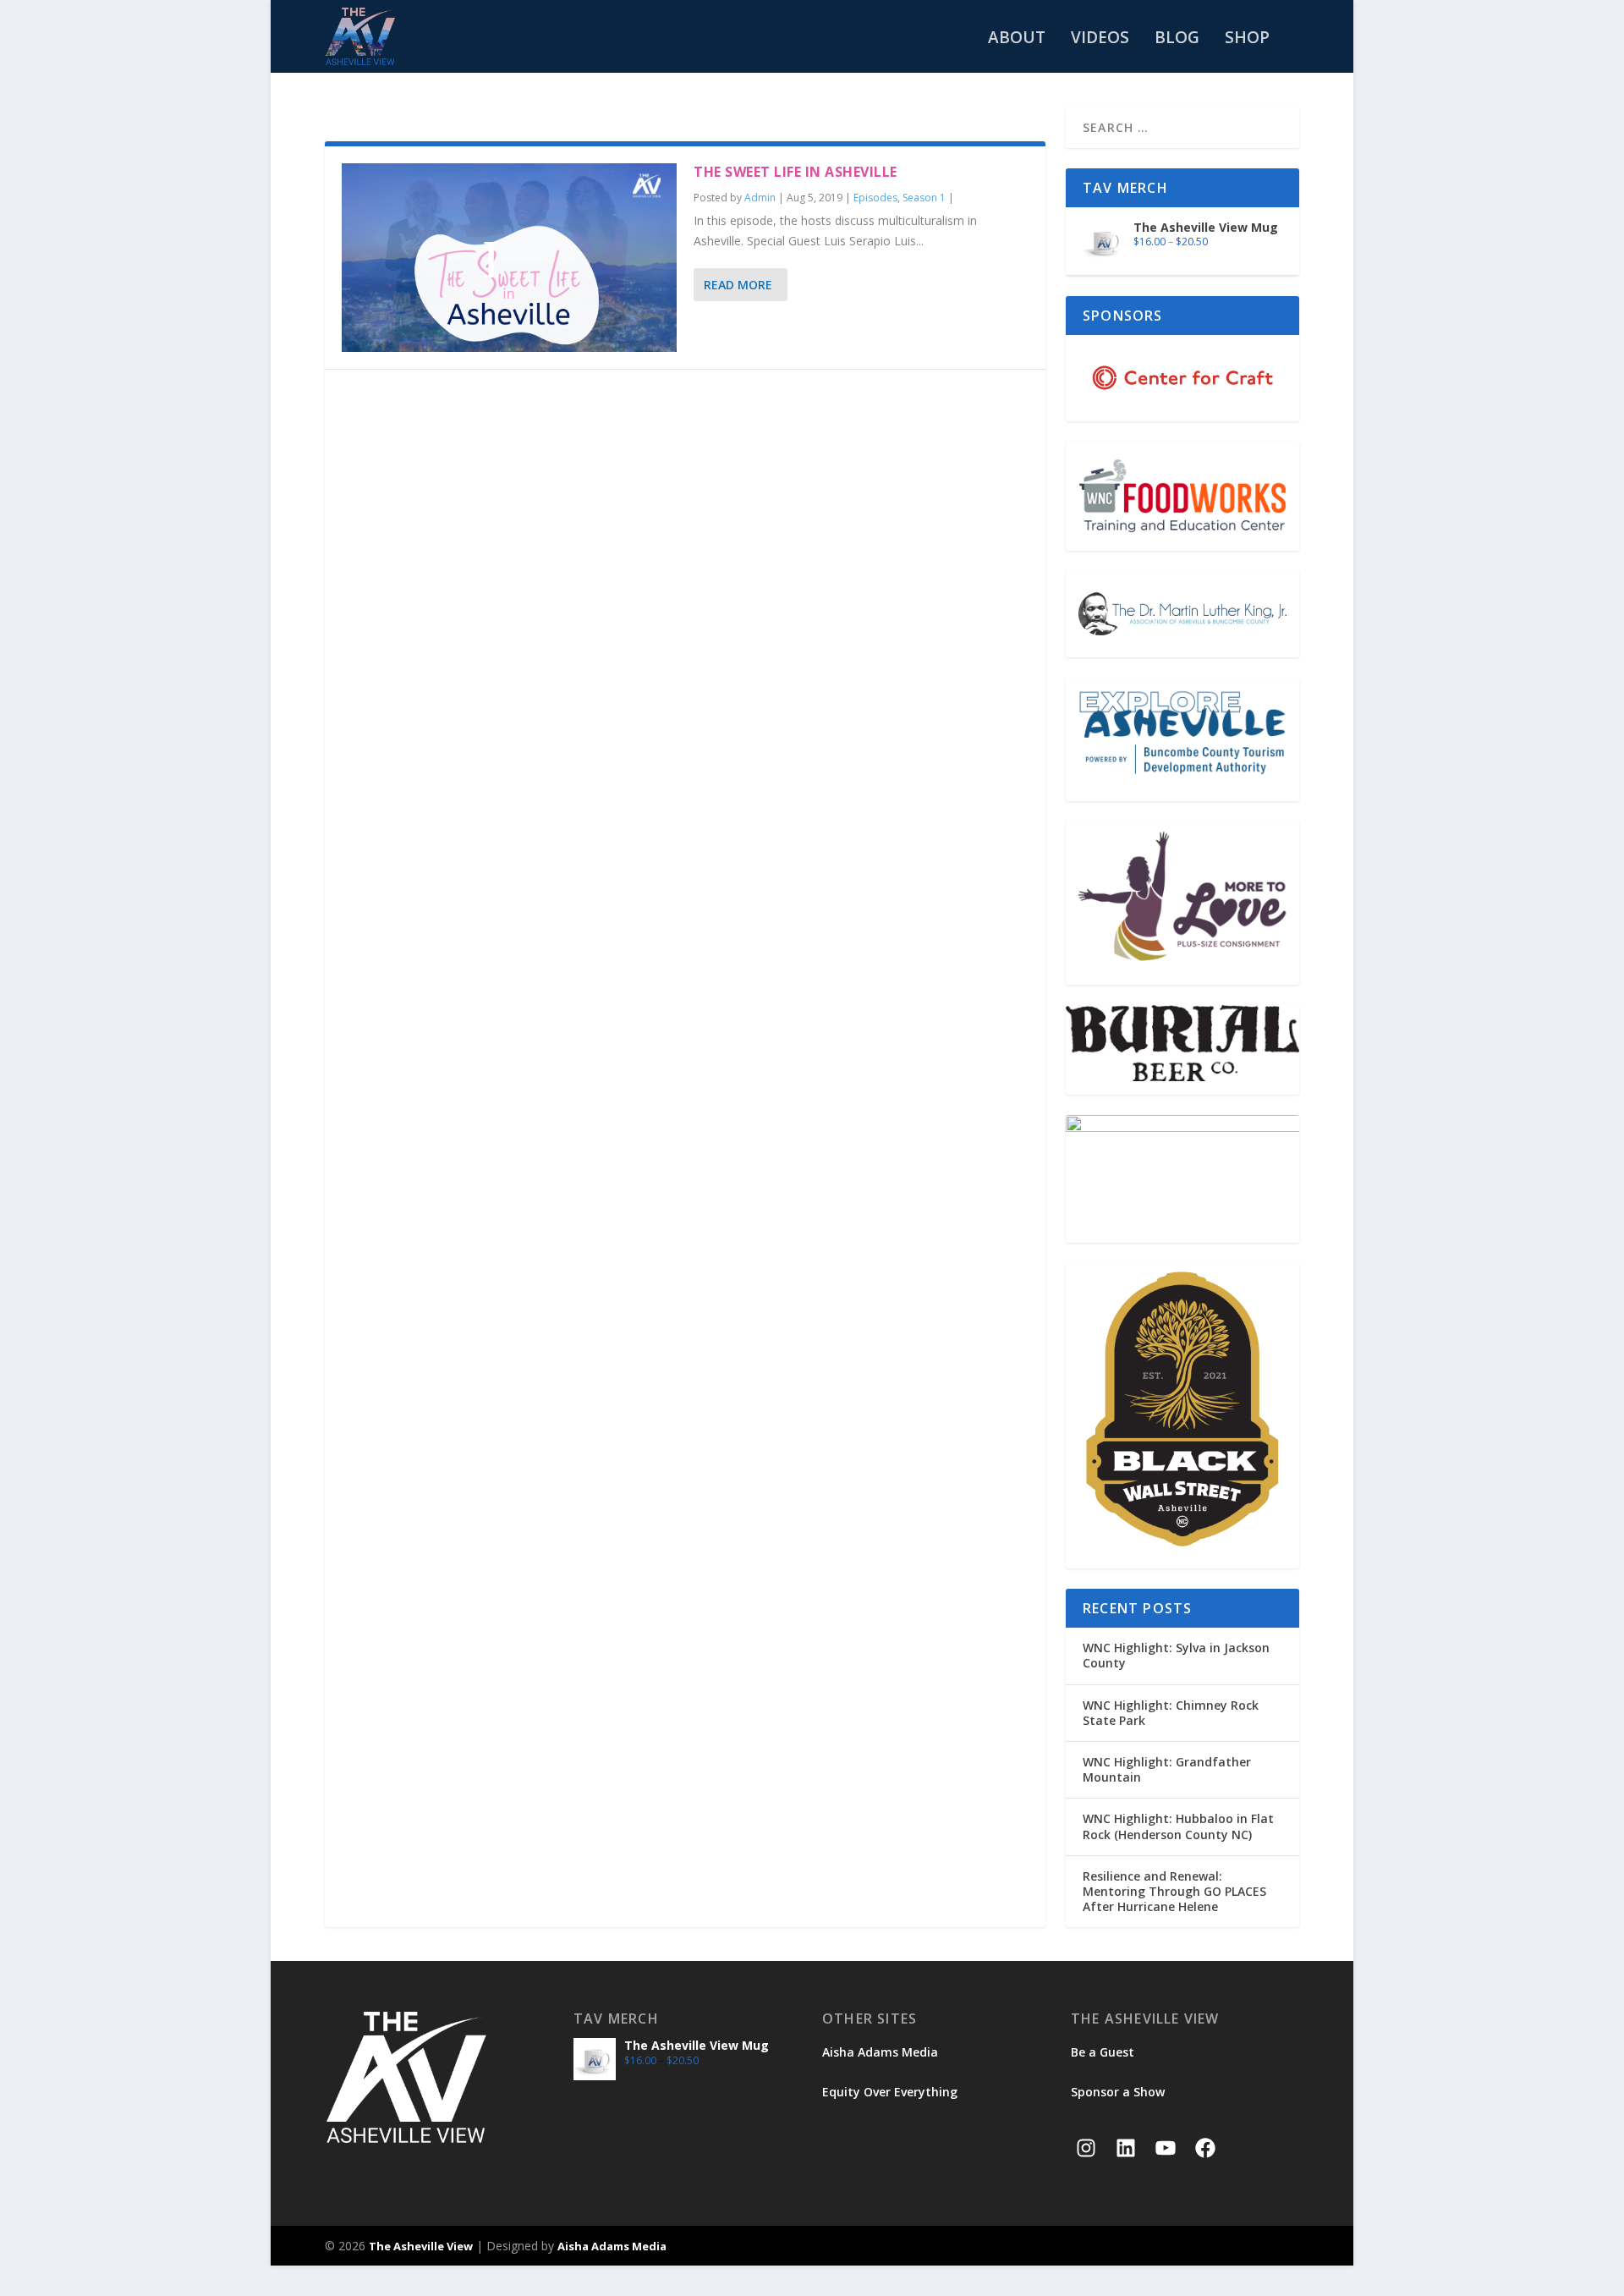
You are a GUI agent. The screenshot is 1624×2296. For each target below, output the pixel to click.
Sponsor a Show (1118, 2092)
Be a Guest (1103, 2052)
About (1017, 39)
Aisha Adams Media (880, 2052)
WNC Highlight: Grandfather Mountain (1167, 1769)
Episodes (875, 198)
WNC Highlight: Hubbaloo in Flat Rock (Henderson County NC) (1178, 1826)
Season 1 (924, 198)
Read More (738, 285)
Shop (1247, 39)
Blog (1177, 39)
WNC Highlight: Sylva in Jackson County (1176, 1655)
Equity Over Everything (890, 2092)
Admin (760, 198)
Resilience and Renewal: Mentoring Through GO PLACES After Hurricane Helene (1174, 1891)
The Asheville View (421, 2246)
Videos (1100, 39)
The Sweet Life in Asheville (796, 172)
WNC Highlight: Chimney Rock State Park (1171, 1713)
